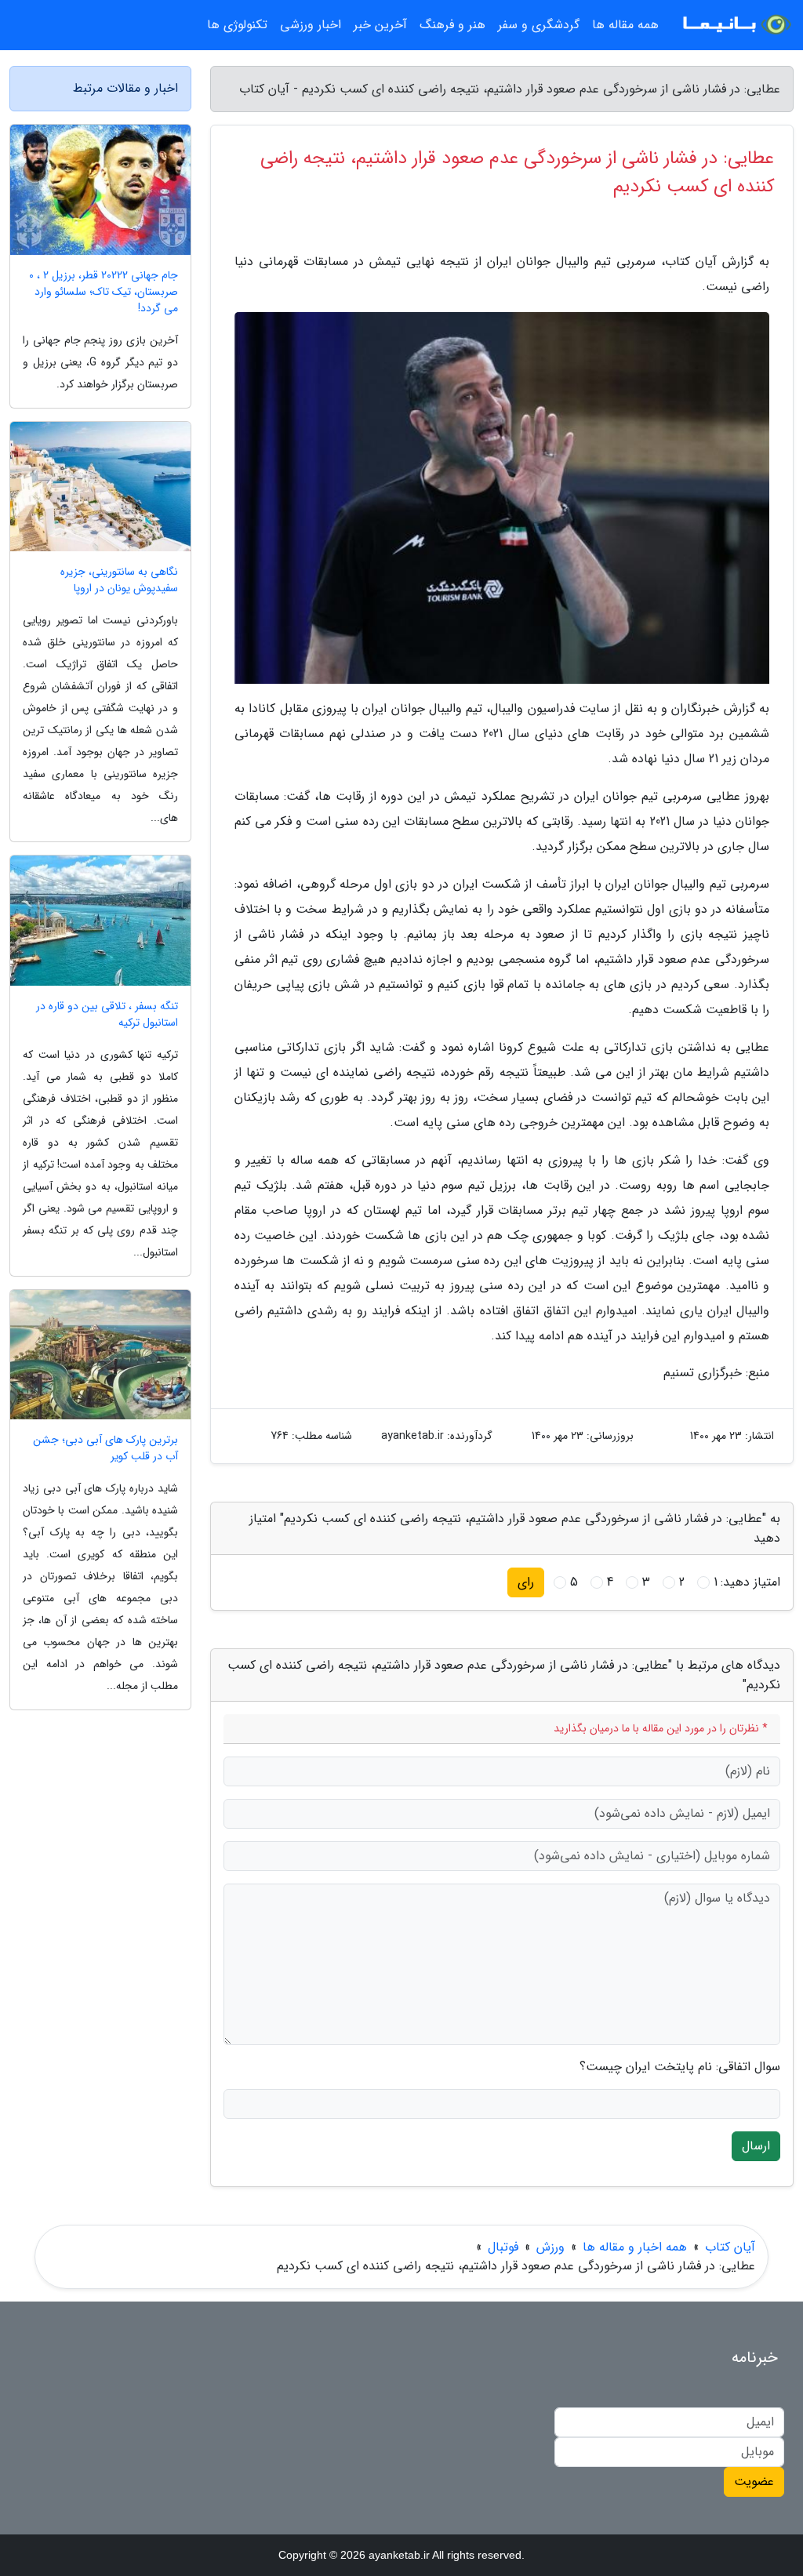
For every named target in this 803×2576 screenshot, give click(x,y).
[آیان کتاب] (736, 25)
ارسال (756, 2146)
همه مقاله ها (625, 25)
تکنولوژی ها (237, 25)
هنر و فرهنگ (452, 25)
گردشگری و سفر (539, 25)
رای (526, 1582)
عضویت (754, 2482)
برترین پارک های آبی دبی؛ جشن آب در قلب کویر (105, 1448)
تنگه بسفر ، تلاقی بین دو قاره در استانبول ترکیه (107, 1015)
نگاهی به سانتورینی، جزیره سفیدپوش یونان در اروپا (119, 580)
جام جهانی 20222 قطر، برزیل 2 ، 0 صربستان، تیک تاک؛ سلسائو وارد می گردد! (104, 292)
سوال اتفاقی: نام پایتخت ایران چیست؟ (680, 2067)
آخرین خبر (380, 25)
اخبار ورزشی (311, 25)
